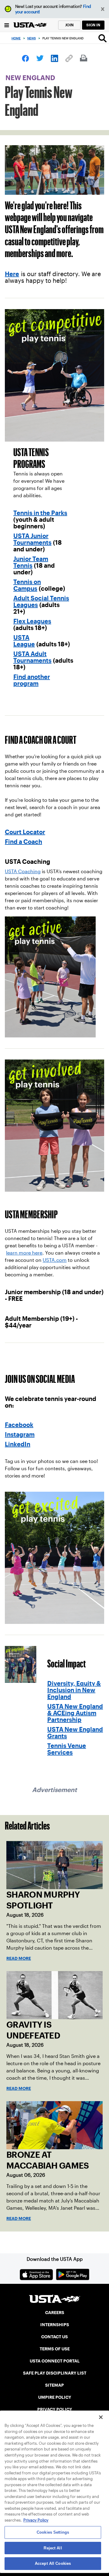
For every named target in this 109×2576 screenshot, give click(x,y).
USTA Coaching (23, 872)
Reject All (53, 2548)
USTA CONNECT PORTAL (55, 2361)
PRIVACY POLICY (55, 2409)
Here (12, 274)
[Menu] (7, 25)
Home (16, 38)
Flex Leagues (32, 621)
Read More (19, 1958)
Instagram (20, 1435)
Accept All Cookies (53, 2563)
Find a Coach (23, 842)
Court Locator (25, 832)
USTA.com (55, 1260)
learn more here (24, 1253)
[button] (103, 9)
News (31, 38)
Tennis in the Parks (40, 513)
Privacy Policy (36, 2520)
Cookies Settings (53, 2532)
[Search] (102, 38)
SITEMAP (54, 2385)
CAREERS (55, 2313)
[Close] (101, 2417)
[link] (25, 58)
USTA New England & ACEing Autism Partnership (75, 1713)
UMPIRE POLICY (55, 2397)
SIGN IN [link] (93, 25)
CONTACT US (54, 2337)
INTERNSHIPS (55, 2325)
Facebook (19, 1425)
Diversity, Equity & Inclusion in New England (74, 1690)
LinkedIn (18, 1444)
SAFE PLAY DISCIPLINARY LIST (55, 2373)
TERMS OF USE (55, 2349)
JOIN (69, 25)
